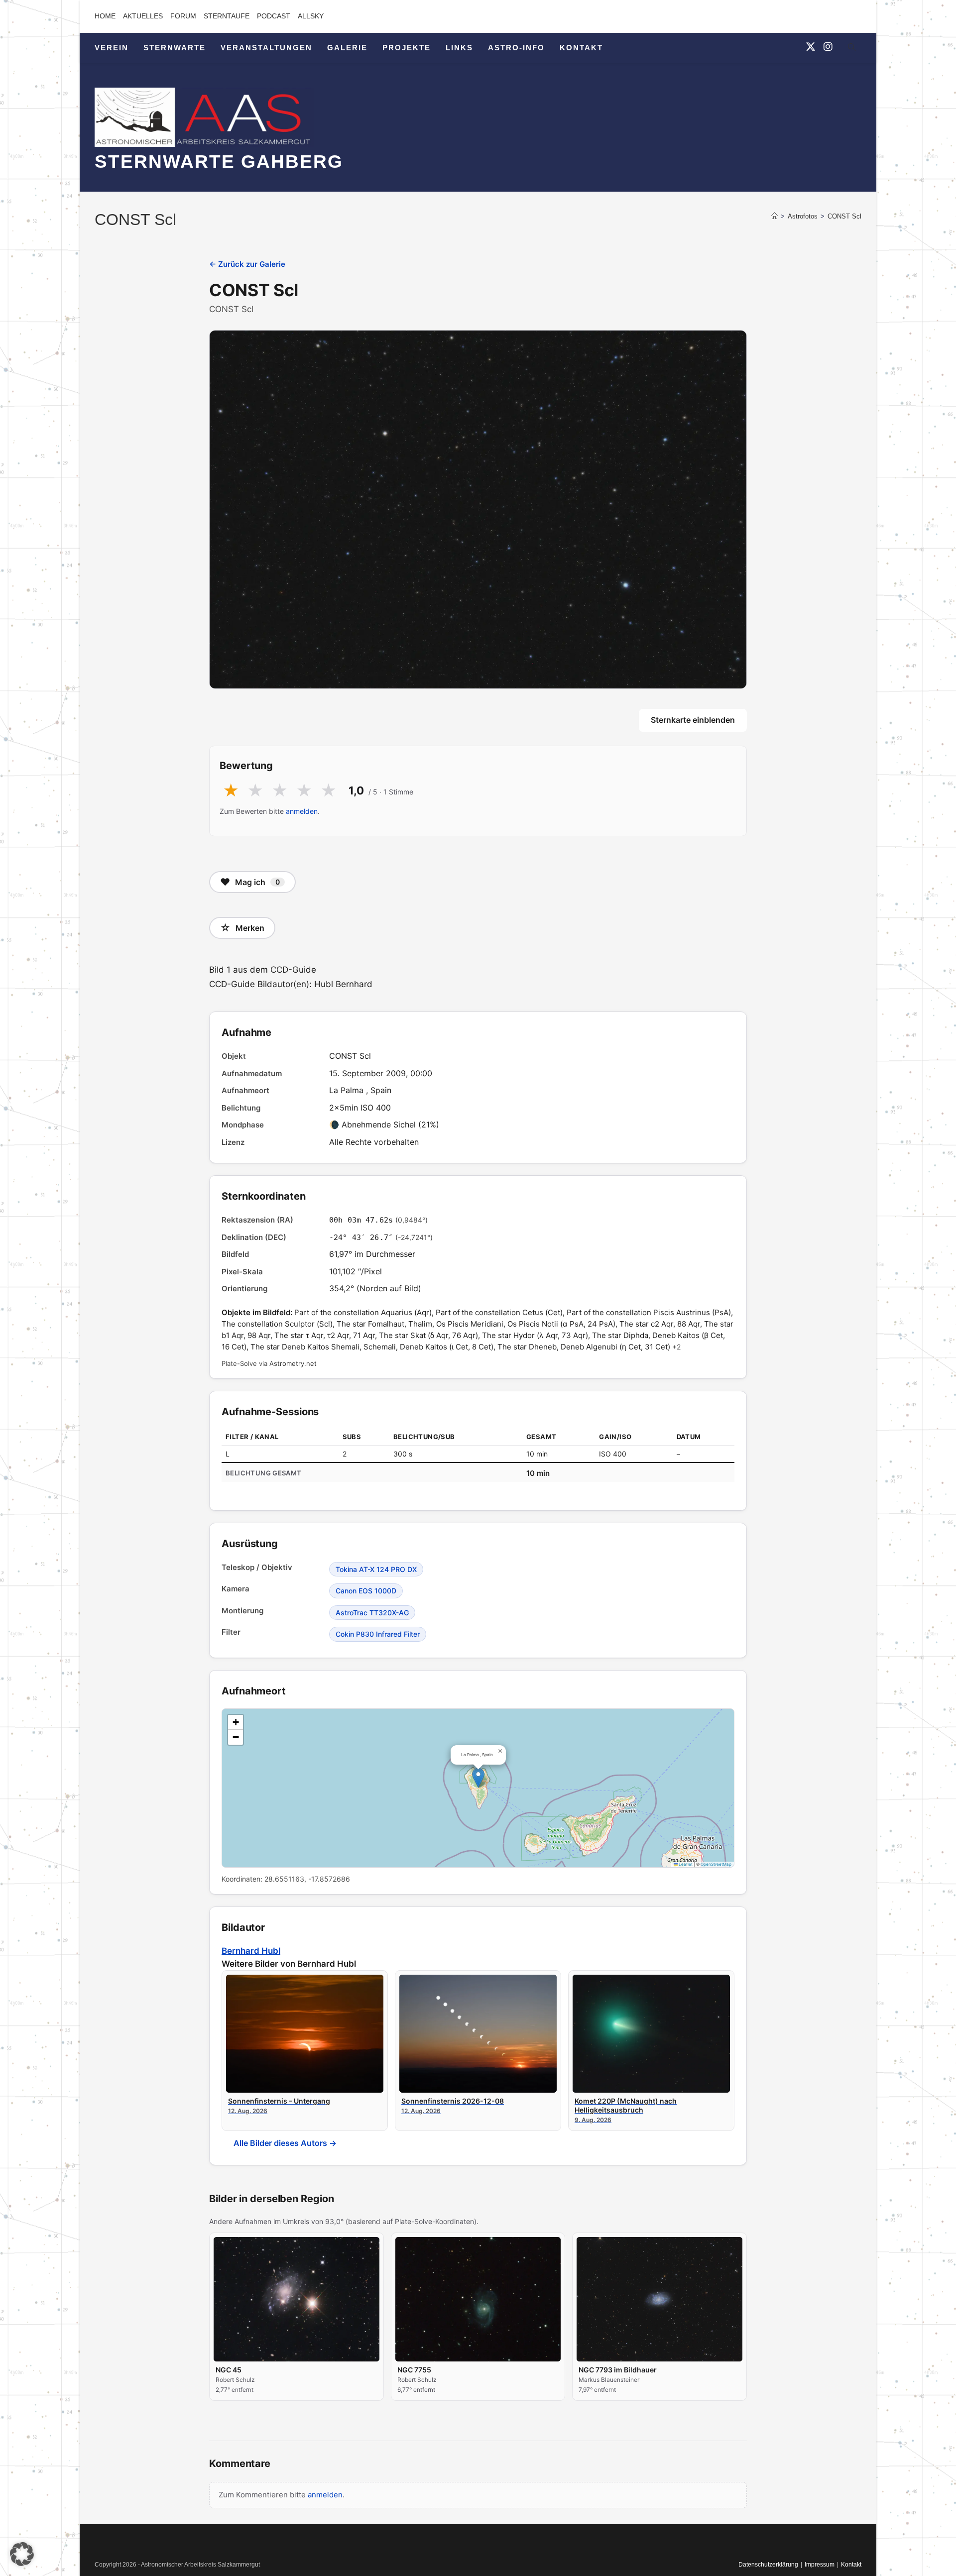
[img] (478, 1788)
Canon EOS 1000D (366, 1591)
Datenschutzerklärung (768, 2565)
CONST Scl (844, 216)
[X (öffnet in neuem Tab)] (811, 47)
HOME (105, 16)
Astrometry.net (293, 1363)
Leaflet (685, 1864)
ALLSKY (311, 16)
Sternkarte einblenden (693, 720)
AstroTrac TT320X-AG (372, 1613)
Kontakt (851, 2565)
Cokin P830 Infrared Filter (378, 1634)
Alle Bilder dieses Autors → (285, 2143)
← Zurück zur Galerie (247, 264)
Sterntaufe (227, 16)
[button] (478, 1778)
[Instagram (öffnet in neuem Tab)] (828, 47)
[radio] (231, 791)
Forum (183, 16)
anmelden (302, 811)
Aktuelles (143, 16)
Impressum (820, 2565)
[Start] (775, 216)
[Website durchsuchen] (851, 49)
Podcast (274, 16)
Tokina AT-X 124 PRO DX (376, 1569)
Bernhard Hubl (251, 1951)
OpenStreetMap (716, 1864)
